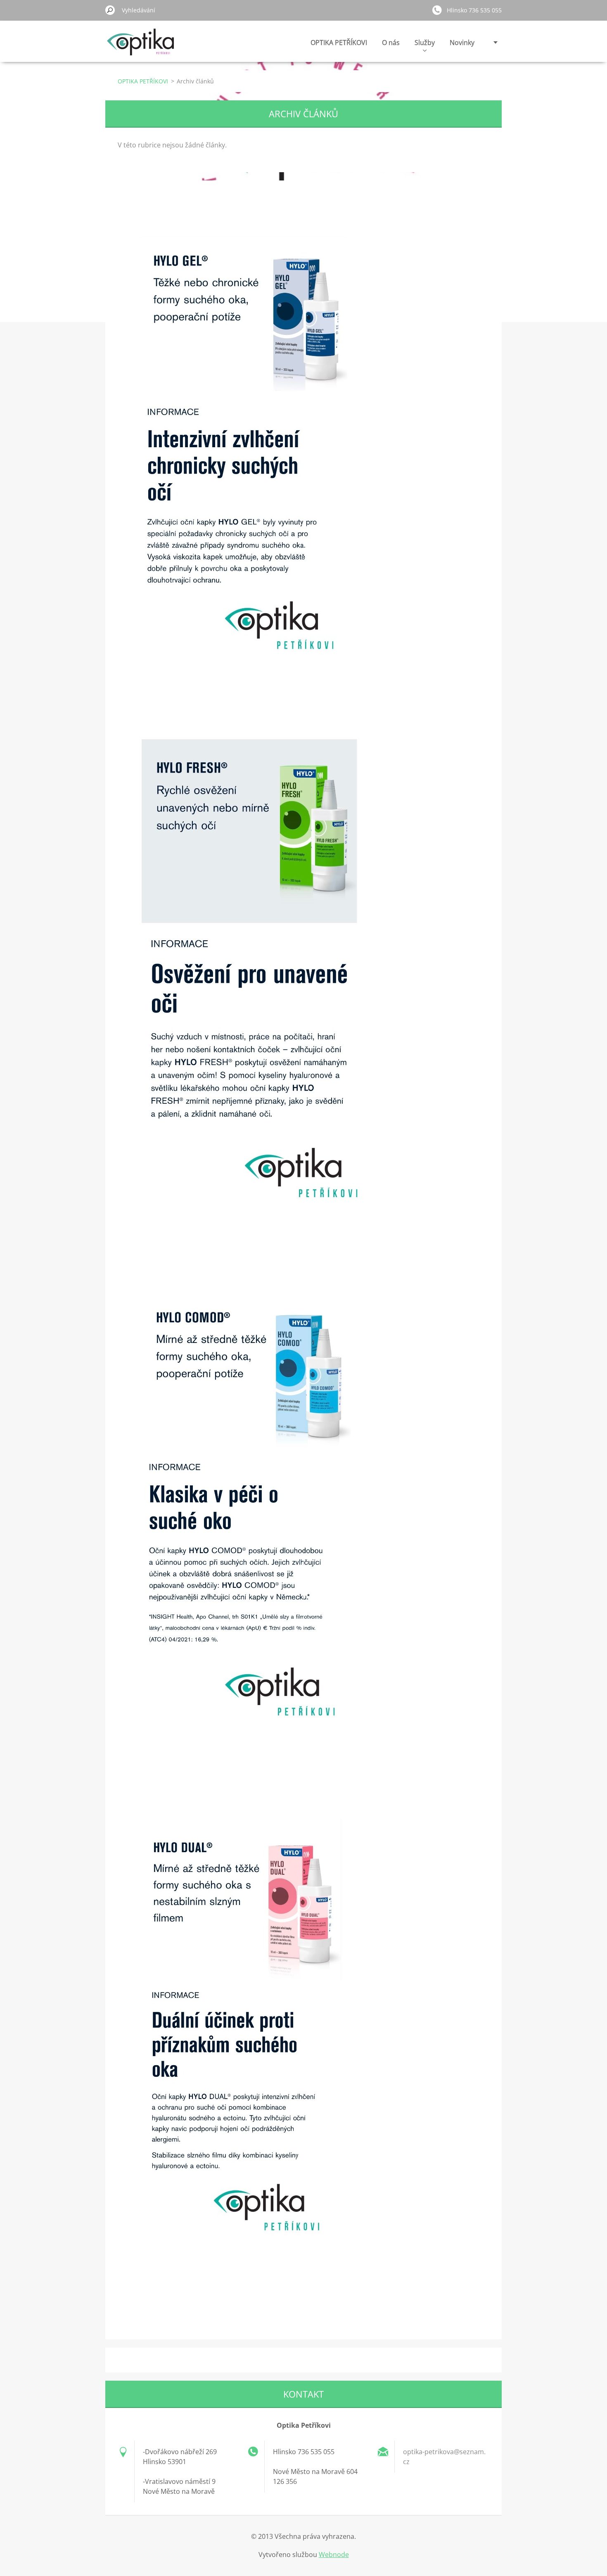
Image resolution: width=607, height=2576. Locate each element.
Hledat (110, 10)
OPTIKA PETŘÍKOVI (339, 43)
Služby (425, 43)
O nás (391, 43)
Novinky (462, 43)
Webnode (334, 2555)
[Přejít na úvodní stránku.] (141, 47)
